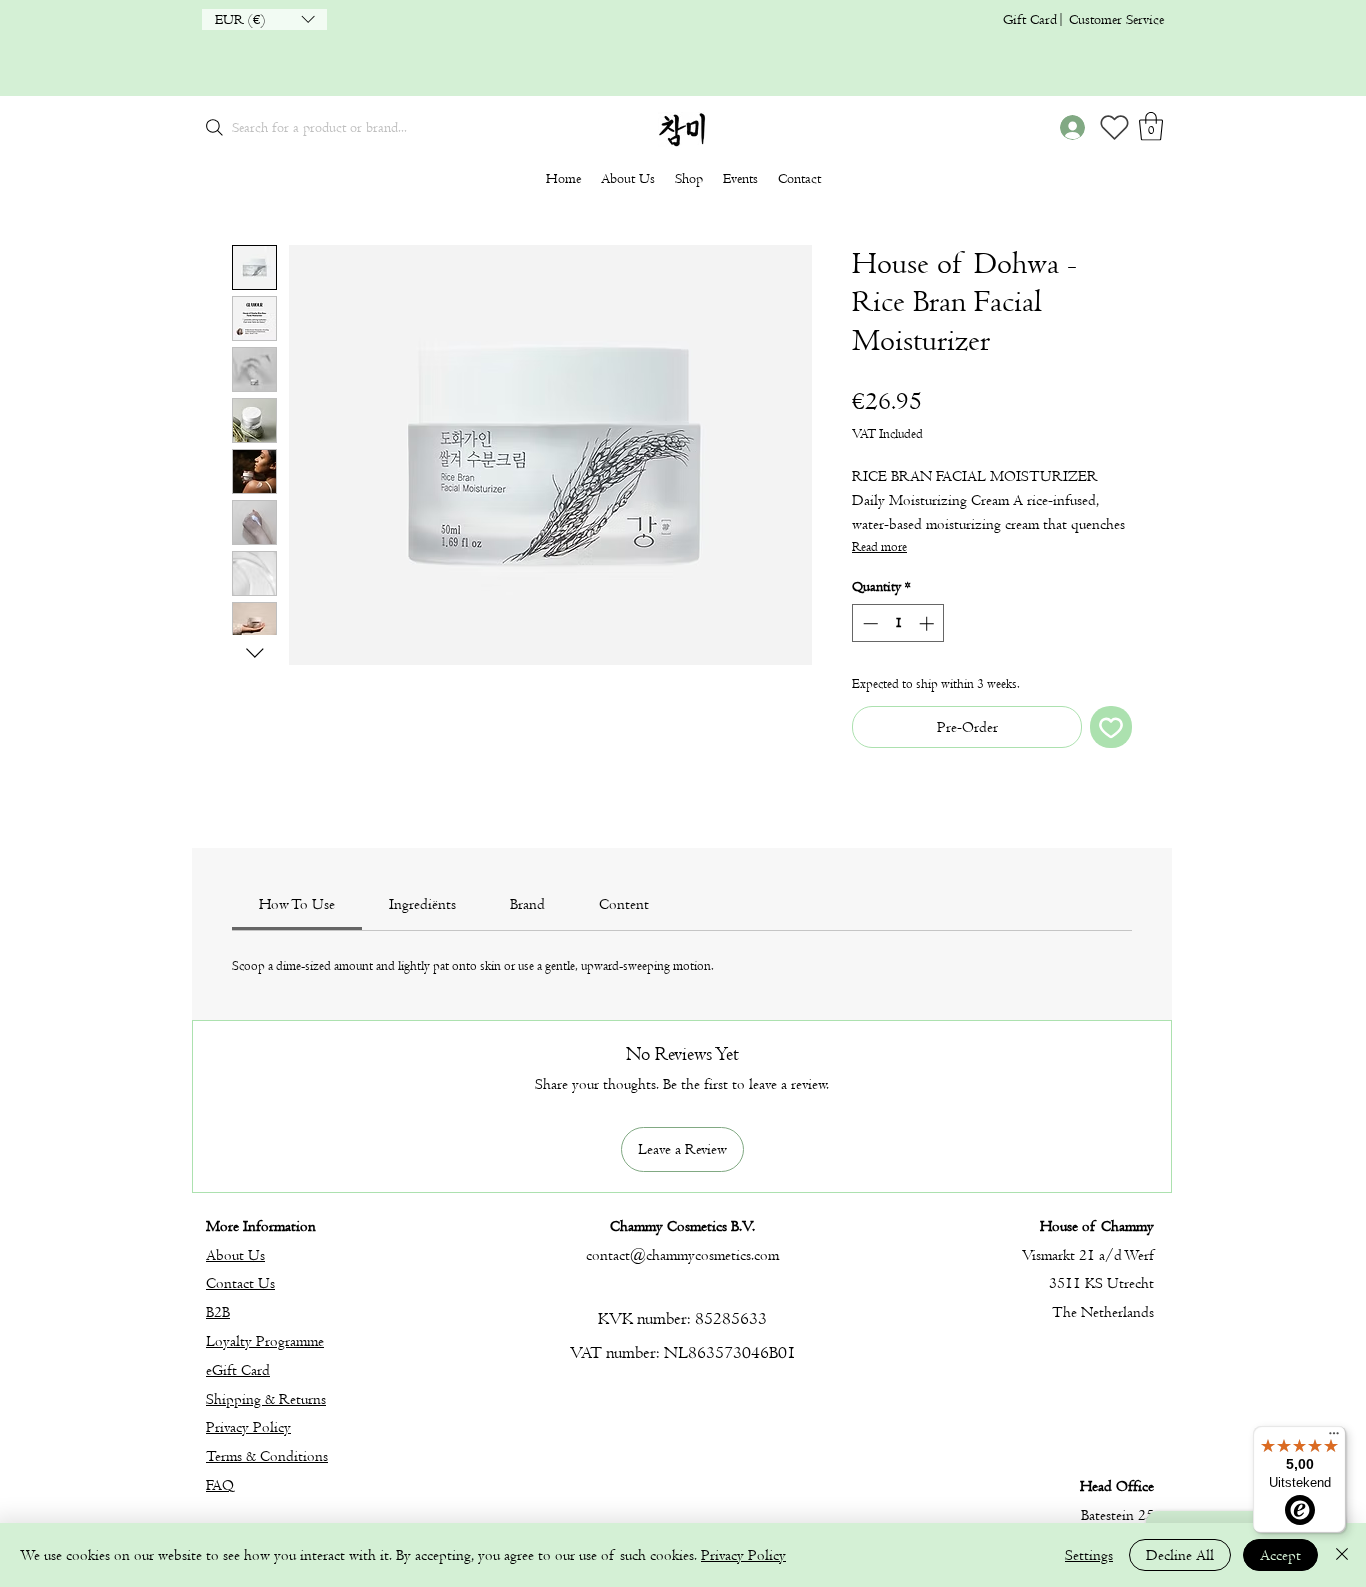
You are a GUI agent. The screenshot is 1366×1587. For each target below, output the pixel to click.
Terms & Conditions (267, 1456)
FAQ (220, 1485)
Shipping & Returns (266, 1399)
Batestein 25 (1117, 1515)
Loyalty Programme (265, 1341)
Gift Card (1030, 19)
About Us (235, 1255)
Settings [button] (1089, 1555)
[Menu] (1334, 1438)
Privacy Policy (248, 1427)
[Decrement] (868, 623)
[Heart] (1114, 127)
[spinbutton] (898, 623)
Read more (879, 546)
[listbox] (264, 19)
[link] (297, 904)
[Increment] (928, 623)
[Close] (1342, 1555)
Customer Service (1116, 19)
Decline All (1180, 1555)
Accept (1280, 1555)
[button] (264, 19)
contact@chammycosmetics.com (682, 1255)
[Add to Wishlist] (1111, 727)
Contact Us (240, 1283)
